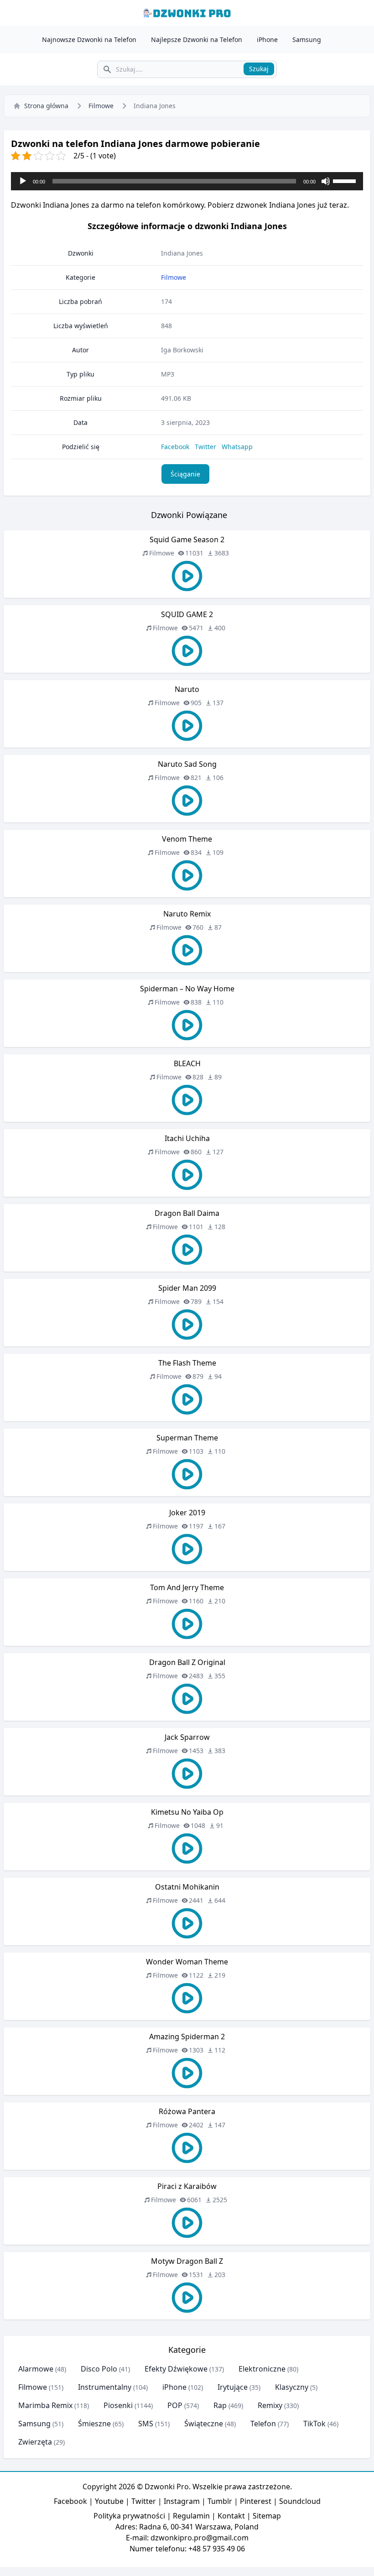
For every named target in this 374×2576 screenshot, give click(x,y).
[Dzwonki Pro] (187, 13)
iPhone (267, 39)
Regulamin (191, 2516)
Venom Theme (187, 839)
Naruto (187, 689)
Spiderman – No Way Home (187, 989)
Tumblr (220, 2501)
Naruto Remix (187, 914)
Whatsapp (237, 447)
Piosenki (118, 2405)
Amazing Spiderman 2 (187, 2037)
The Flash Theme (187, 1363)
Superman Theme (187, 1438)
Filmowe (101, 106)
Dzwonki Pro (167, 2487)
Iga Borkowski (182, 350)
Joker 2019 (187, 1513)
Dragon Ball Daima (187, 1213)
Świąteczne (204, 2424)
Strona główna (46, 106)
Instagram (182, 2501)
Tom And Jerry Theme (187, 1587)
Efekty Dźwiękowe (176, 2369)
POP (175, 2405)
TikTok (314, 2424)
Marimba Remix (45, 2405)
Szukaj (259, 69)
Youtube (109, 2501)
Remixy (270, 2405)
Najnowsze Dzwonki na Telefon (89, 39)
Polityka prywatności (129, 2516)
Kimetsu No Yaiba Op (187, 1812)
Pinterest (256, 2501)
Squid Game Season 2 (187, 539)
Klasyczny (292, 2387)
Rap (220, 2405)
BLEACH (187, 1063)
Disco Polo (99, 2369)
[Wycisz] (326, 181)
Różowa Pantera (187, 2111)
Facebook (175, 447)
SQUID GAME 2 (187, 614)
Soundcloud (300, 2501)
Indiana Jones (182, 253)
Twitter (205, 447)
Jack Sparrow (187, 1737)
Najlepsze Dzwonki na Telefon (197, 39)
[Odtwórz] (23, 181)
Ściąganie (185, 474)
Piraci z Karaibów (187, 2186)
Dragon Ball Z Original (187, 1662)
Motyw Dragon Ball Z (187, 2261)
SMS (146, 2424)
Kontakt (231, 2516)
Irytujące (233, 2387)
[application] (187, 181)
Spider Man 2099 (187, 1288)
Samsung (307, 39)
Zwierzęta (35, 2442)
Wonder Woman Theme (187, 1962)
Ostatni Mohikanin (187, 1887)
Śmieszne (94, 2424)
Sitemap (267, 2516)
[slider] (346, 180)
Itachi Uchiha (187, 1138)
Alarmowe (36, 2369)
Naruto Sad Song (187, 764)
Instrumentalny (105, 2387)
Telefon (263, 2424)
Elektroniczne (262, 2369)
